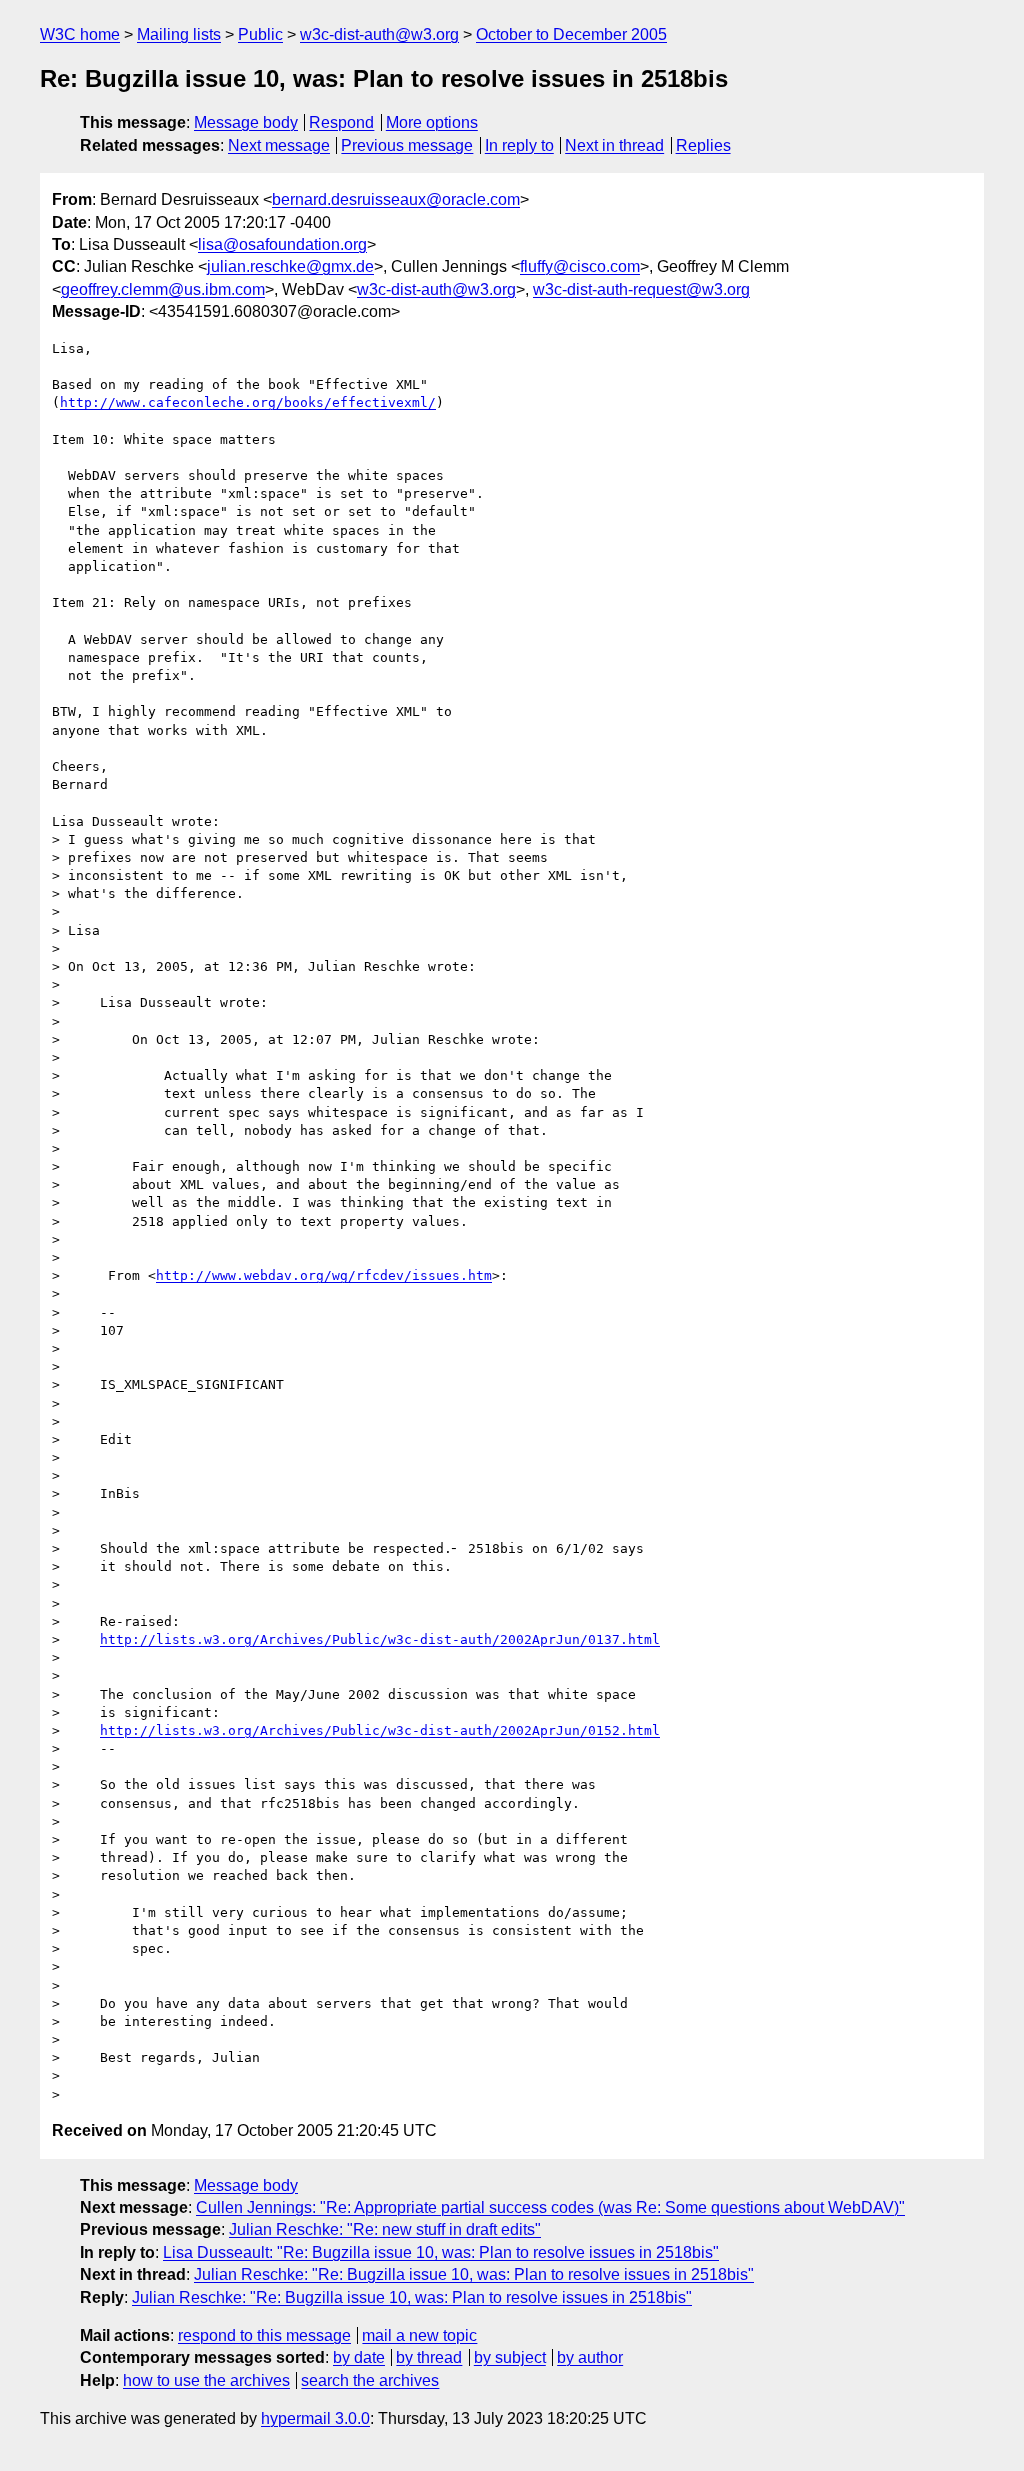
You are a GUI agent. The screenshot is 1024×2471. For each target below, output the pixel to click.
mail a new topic (419, 2335)
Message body (246, 122)
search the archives (370, 2380)
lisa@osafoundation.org (282, 244)
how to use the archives (206, 2380)
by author (590, 2357)
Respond (341, 122)
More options (432, 122)
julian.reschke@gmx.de (290, 266)
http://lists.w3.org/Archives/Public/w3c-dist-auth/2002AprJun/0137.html (380, 1639)
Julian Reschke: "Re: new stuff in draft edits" (385, 2229)
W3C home (80, 34)
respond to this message (264, 2335)
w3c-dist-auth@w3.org (379, 34)
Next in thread (614, 145)
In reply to (519, 145)
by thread (429, 2357)
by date (359, 2357)
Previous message (407, 145)
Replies (703, 145)
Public (260, 34)
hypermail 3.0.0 (315, 2418)
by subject (510, 2357)
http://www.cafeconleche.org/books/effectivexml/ (248, 402)
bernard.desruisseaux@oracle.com (396, 199)
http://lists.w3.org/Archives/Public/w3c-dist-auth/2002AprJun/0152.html (380, 1730)
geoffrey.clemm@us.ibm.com (163, 289)
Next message (279, 145)
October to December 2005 (571, 34)
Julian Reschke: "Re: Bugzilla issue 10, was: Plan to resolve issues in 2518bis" (474, 2274)
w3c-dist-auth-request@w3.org (641, 289)
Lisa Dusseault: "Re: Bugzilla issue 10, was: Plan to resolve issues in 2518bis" (441, 2252)
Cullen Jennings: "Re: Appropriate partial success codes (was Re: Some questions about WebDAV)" (550, 2207)
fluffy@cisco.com (580, 266)
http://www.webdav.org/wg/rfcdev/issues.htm (324, 1275)
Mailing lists (179, 34)
